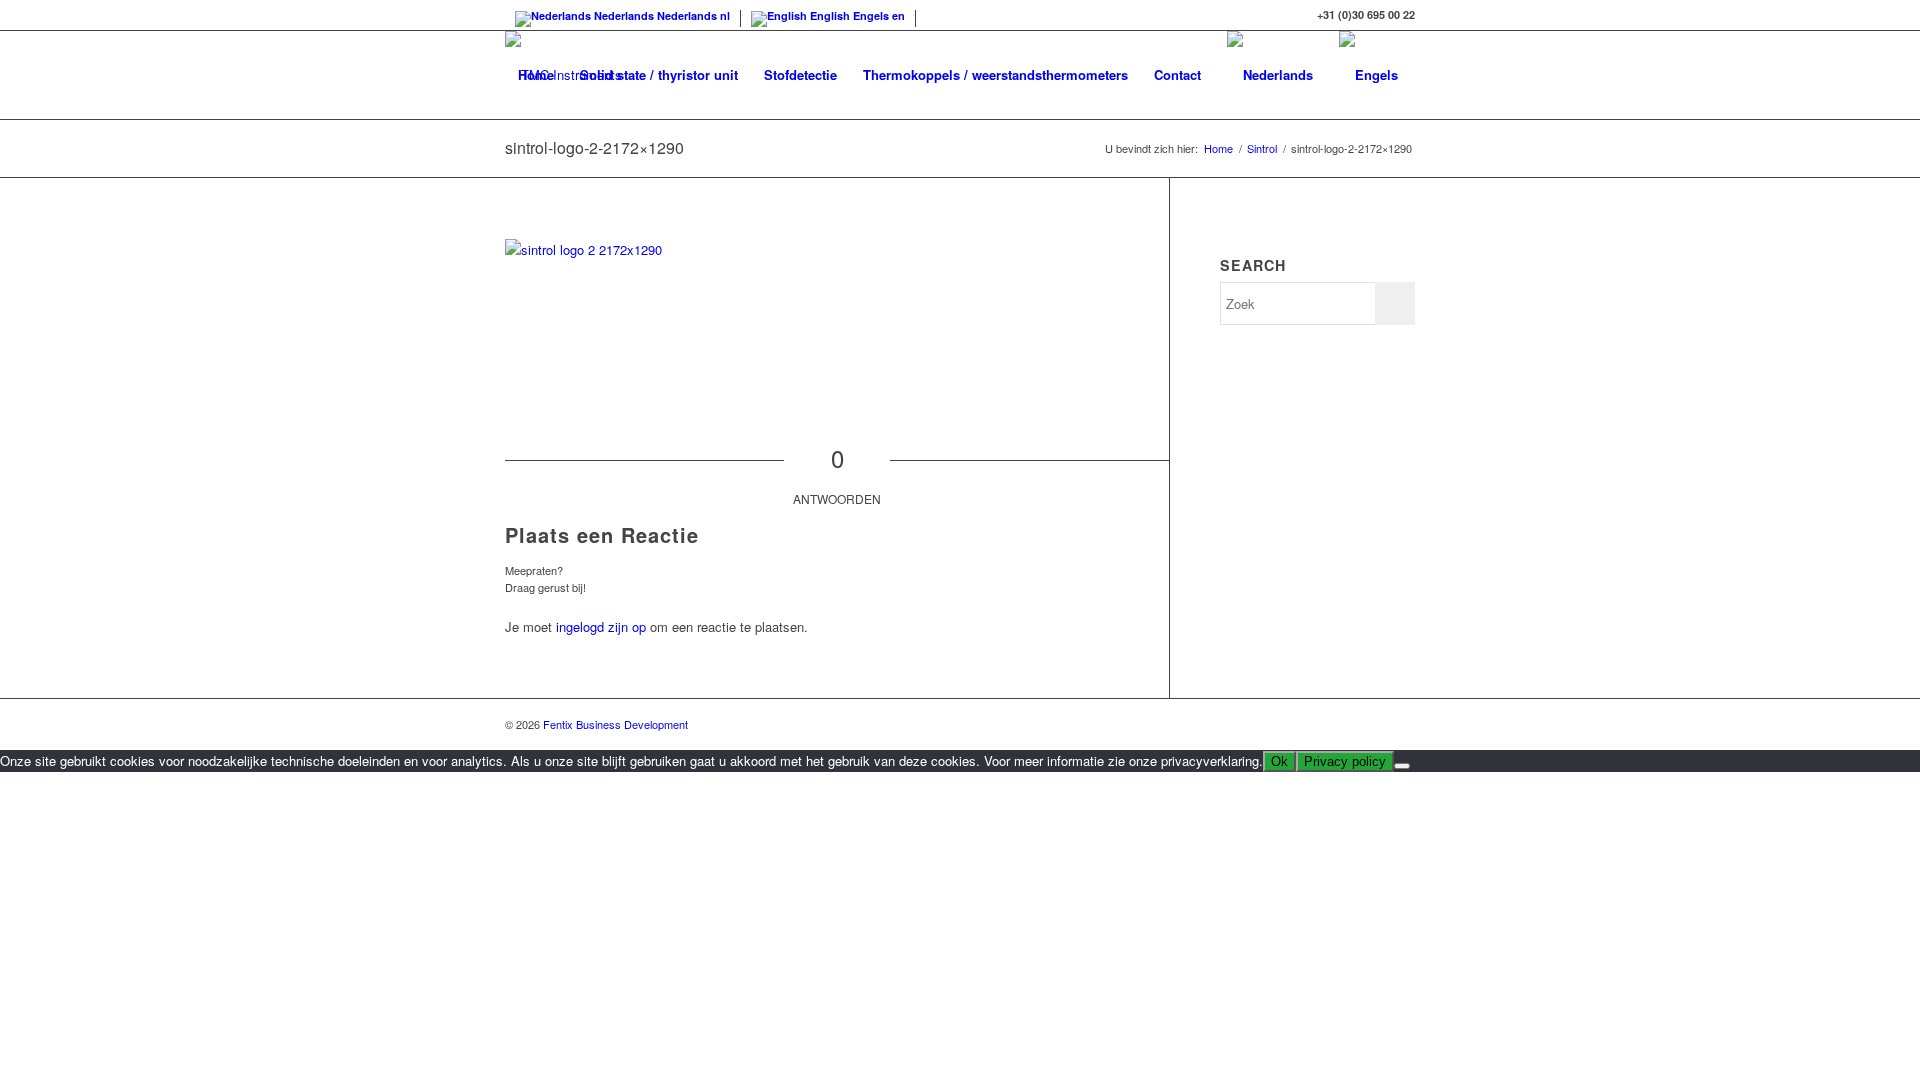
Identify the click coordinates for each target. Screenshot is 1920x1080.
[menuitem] (536, 75)
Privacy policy (1345, 761)
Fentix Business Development (615, 724)
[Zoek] (524, 163)
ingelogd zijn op (601, 626)
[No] (1402, 766)
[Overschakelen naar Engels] (1368, 75)
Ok (1279, 761)
